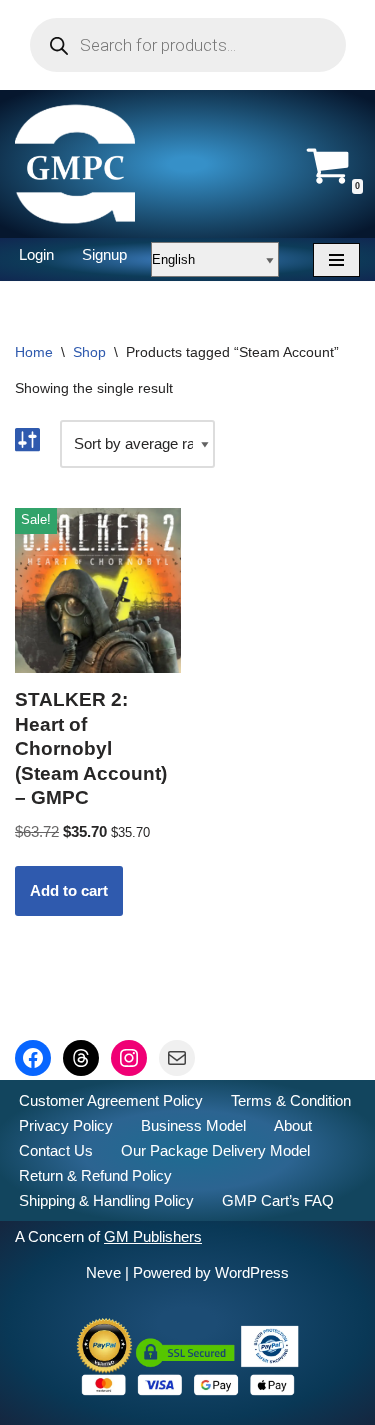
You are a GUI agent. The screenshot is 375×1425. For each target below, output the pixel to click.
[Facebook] (33, 1058)
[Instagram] (129, 1058)
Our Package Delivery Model (215, 1150)
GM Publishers (153, 1236)
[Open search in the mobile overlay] (188, 45)
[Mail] (177, 1058)
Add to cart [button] (69, 890)
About (293, 1125)
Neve (103, 1272)
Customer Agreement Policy (111, 1100)
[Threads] (81, 1058)
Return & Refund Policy (95, 1175)
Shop (89, 352)
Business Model (193, 1125)
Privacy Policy (66, 1125)
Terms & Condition (291, 1100)
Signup (104, 254)
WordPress (252, 1272)
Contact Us (56, 1150)
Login (36, 254)
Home (34, 352)
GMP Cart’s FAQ (278, 1200)
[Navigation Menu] (336, 260)
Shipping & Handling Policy (106, 1200)
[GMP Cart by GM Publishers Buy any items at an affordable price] (75, 164)
